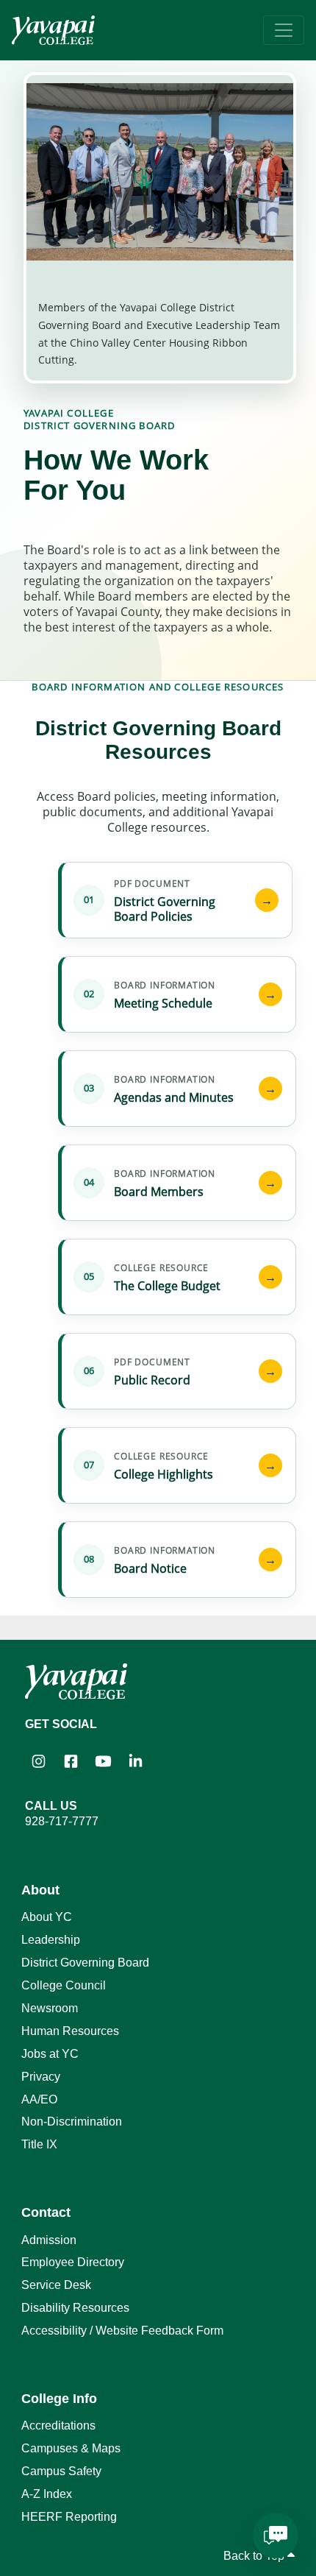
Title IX (39, 2144)
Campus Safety (61, 2471)
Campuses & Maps (71, 2448)
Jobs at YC (50, 2054)
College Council (64, 1985)
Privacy (41, 2077)
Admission (49, 2240)
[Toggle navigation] (284, 30)
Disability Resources (75, 2308)
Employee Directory (73, 2262)
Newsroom (50, 2008)
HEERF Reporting (69, 2517)
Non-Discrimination (72, 2122)
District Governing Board (85, 1963)
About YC (47, 1917)
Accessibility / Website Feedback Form (122, 2331)
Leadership (51, 1940)
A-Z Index (47, 2494)
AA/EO (39, 2099)
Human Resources (70, 2031)
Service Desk (56, 2285)
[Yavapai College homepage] (53, 30)
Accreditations (58, 2425)
